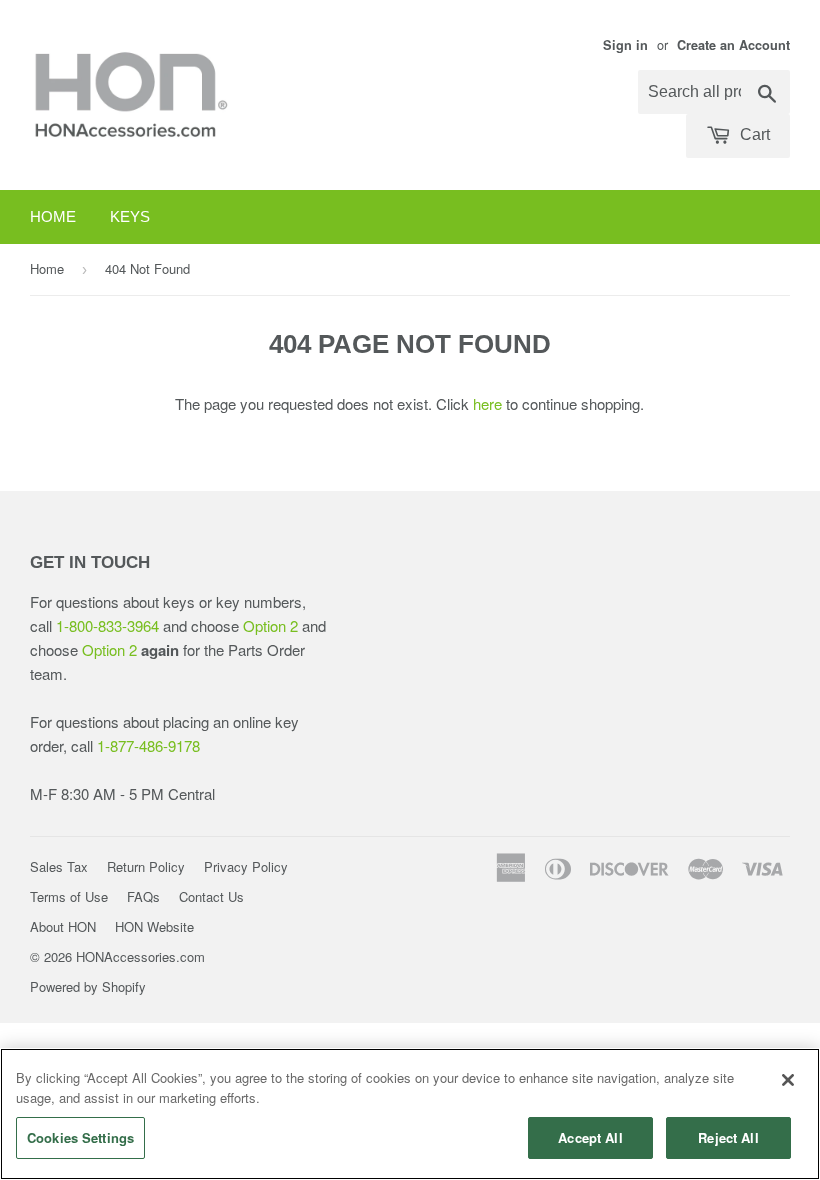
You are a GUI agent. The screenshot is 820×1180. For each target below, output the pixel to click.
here (487, 403)
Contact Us (211, 896)
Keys (130, 216)
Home (53, 216)
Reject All (728, 1137)
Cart (753, 134)
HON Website (154, 926)
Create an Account (733, 45)
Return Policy (146, 866)
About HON (63, 926)
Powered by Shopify (88, 986)
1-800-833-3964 (107, 625)
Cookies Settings (80, 1137)
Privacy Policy (246, 866)
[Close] (788, 1080)
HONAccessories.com (140, 956)
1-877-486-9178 (148, 745)
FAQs (143, 896)
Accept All (590, 1137)
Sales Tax (59, 866)
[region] (410, 1114)
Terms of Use (69, 896)
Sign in (625, 45)
